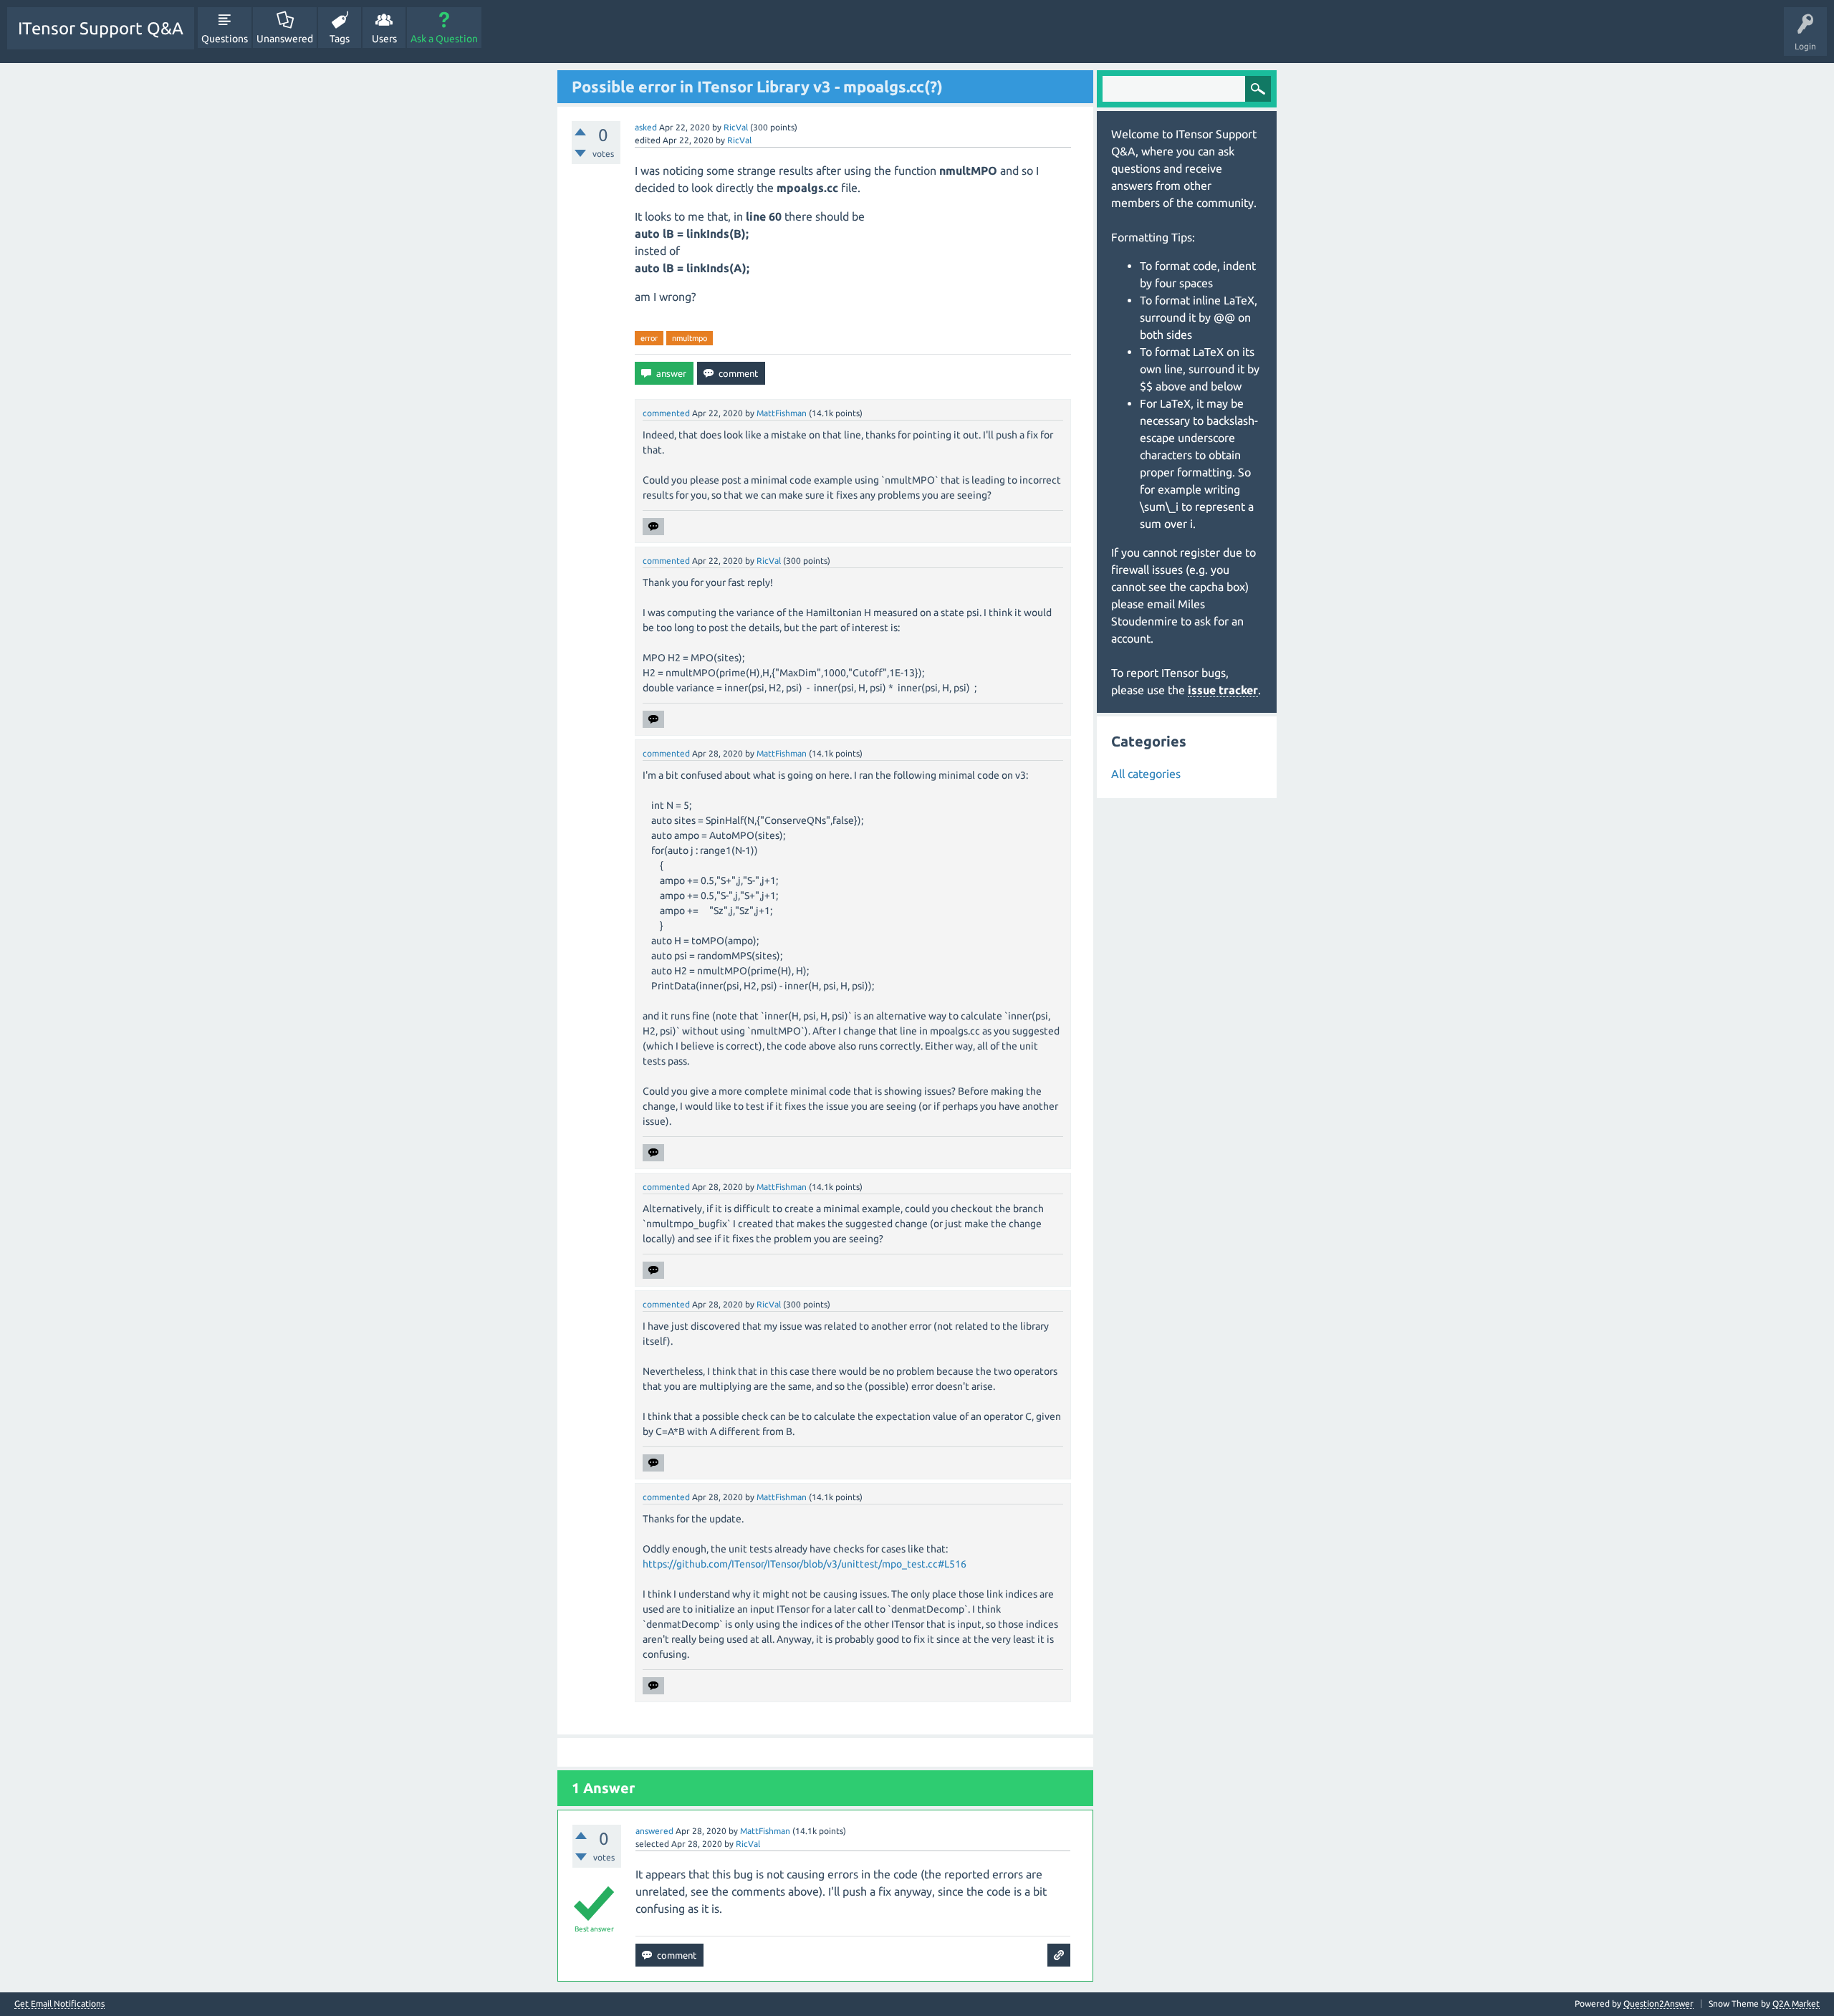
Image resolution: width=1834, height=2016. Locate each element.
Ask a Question (444, 39)
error (649, 338)
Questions (225, 39)
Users (384, 39)
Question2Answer (1658, 2003)
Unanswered (285, 39)
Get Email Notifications (59, 2004)
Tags (340, 39)
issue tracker (1223, 690)
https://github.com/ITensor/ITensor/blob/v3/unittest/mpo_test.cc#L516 (805, 1564)
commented (666, 413)
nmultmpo (690, 338)
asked (646, 127)
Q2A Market (1796, 2003)
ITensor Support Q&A (101, 28)
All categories (1146, 774)
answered (654, 1831)
